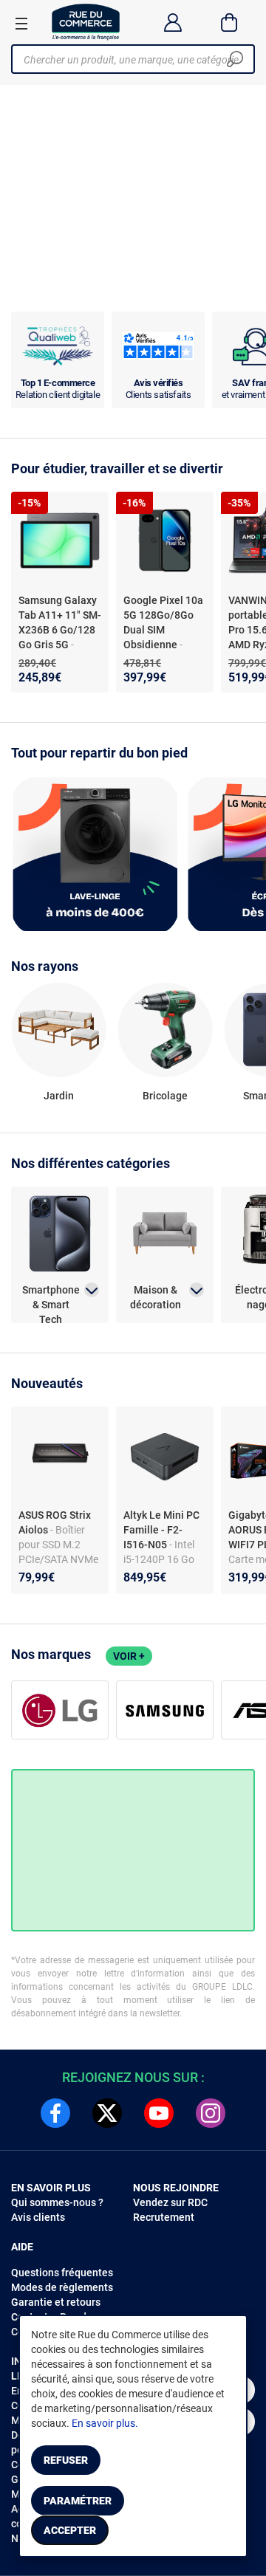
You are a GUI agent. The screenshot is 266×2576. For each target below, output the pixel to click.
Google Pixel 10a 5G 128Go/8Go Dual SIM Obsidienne (163, 622)
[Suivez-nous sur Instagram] (211, 2113)
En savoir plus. (105, 2423)
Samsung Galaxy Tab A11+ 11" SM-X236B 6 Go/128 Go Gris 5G (60, 622)
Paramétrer (78, 2501)
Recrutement (164, 2217)
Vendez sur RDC (170, 2202)
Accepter (70, 2530)
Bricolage (165, 1096)
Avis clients (38, 2217)
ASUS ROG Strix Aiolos (55, 1522)
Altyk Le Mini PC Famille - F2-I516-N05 (161, 1530)
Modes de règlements (62, 2287)
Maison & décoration (156, 1297)
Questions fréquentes (62, 2273)
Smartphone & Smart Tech (51, 1298)
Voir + (129, 1656)
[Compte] (173, 22)
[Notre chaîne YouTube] (159, 2113)
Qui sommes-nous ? (57, 2202)
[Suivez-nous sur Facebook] (55, 2113)
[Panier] (229, 22)
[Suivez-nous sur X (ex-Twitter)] (107, 2113)
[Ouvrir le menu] (21, 23)
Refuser (66, 2460)
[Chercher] (235, 59)
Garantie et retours (56, 2302)
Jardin (59, 1096)
